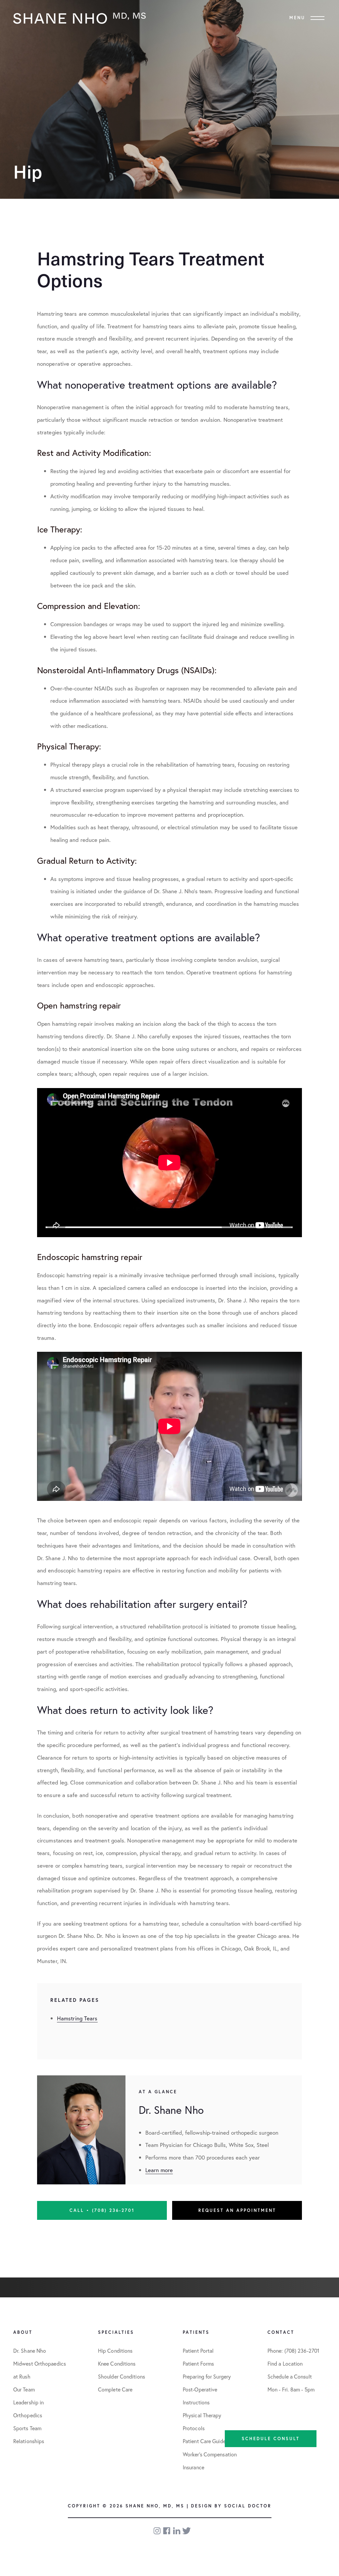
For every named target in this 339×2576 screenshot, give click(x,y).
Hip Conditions (115, 2351)
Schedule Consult (271, 2439)
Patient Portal (198, 2351)
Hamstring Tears (77, 2018)
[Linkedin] (177, 2531)
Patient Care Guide (204, 2441)
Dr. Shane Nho (30, 2351)
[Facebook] (167, 2531)
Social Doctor (248, 2506)
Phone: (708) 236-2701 (293, 2351)
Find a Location (285, 2363)
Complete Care (115, 2389)
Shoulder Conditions (121, 2376)
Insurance (194, 2467)
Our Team (24, 2389)
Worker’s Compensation (210, 2454)
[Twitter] (187, 2531)
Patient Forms (198, 2363)
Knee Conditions (117, 2363)
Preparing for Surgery (207, 2376)
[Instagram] (158, 2531)
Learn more (159, 2170)
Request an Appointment (237, 2210)
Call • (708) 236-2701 (102, 2210)
